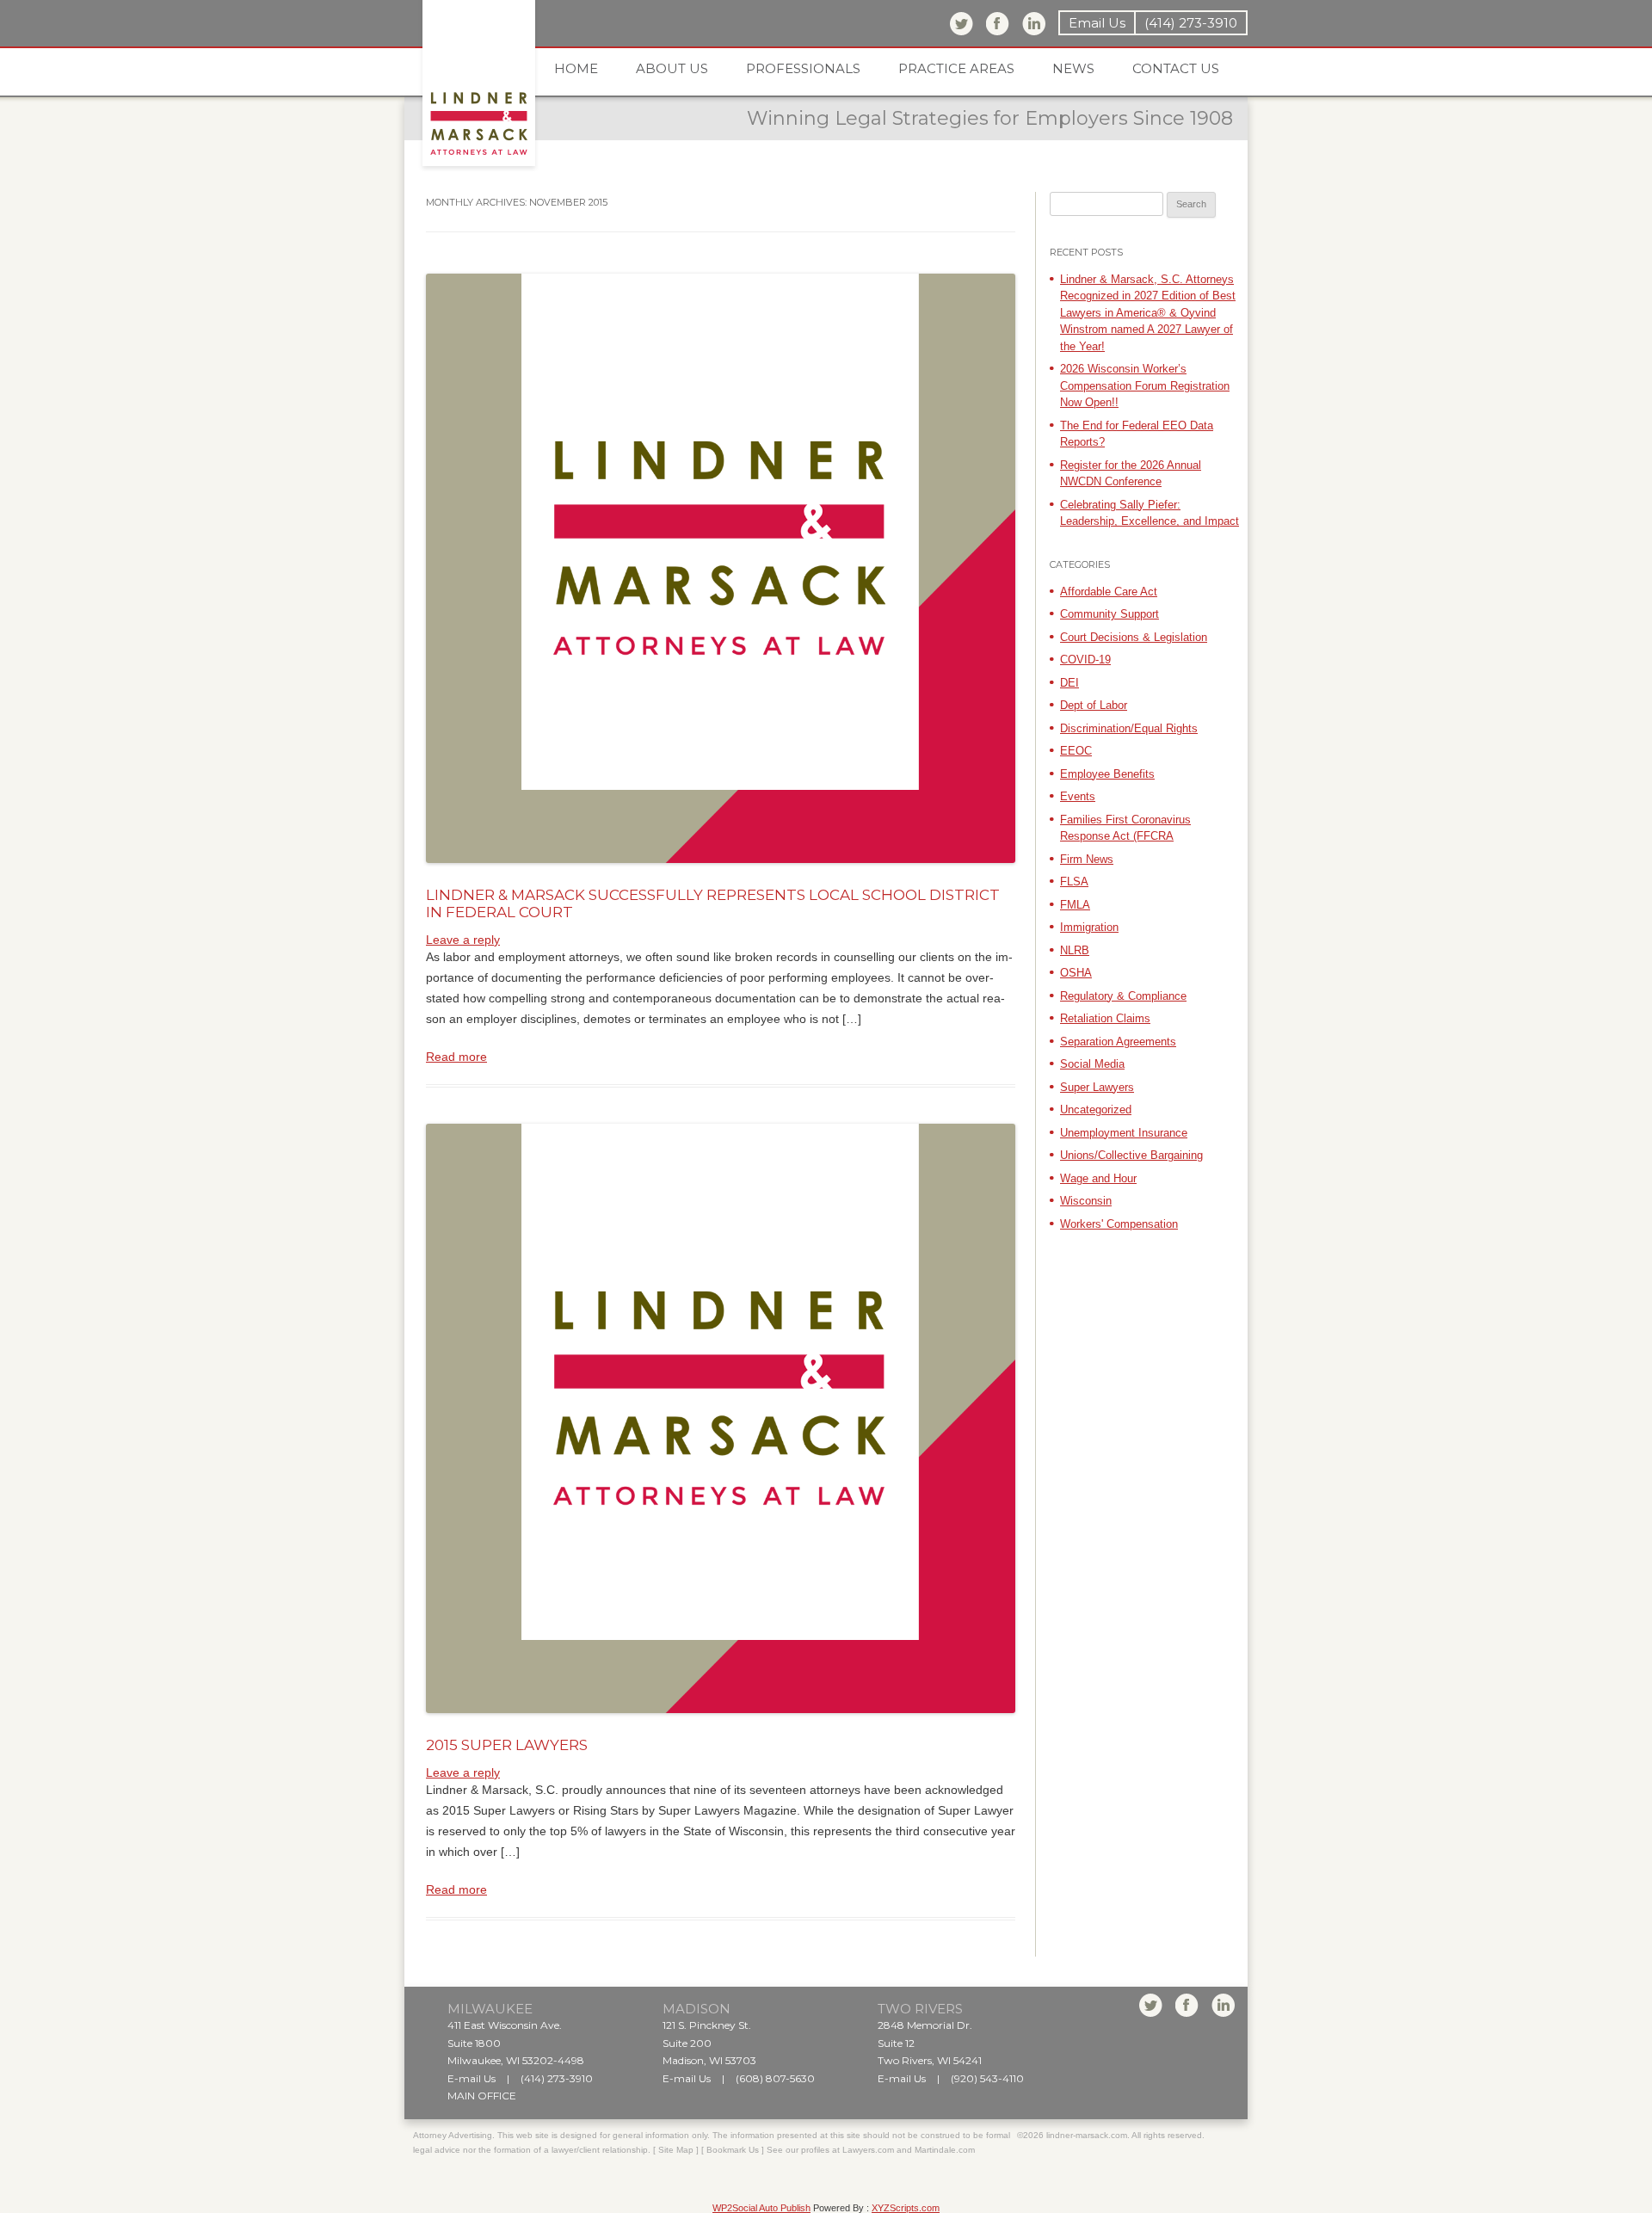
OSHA (1076, 973)
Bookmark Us (733, 2150)
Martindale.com (945, 2150)
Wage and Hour (1098, 1178)
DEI (1069, 683)
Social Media (1092, 1064)
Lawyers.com (868, 2150)
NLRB (1075, 950)
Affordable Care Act (1109, 592)
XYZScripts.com (906, 2208)
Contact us (1176, 68)
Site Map (676, 2150)
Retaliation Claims (1105, 1018)
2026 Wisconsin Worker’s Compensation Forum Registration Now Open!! (1145, 385)
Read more (456, 1057)
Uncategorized (1096, 1110)
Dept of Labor (1094, 705)
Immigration (1089, 927)
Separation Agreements (1118, 1042)
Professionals (803, 68)
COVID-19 (1085, 660)
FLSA (1074, 882)
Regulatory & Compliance (1123, 996)
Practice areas (956, 68)
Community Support (1110, 614)
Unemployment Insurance (1124, 1133)
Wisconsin (1086, 1201)
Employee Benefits (1107, 774)
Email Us (1097, 23)
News (1073, 68)
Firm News (1087, 859)
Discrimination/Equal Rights (1129, 728)
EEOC (1076, 751)
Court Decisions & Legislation (1134, 637)
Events (1078, 796)
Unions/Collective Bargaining (1131, 1155)
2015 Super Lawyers (507, 1745)
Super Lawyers (1097, 1087)
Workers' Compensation (1119, 1224)
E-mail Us (472, 2078)
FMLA (1075, 905)
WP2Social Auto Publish (761, 2208)
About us (672, 68)
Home (576, 68)
